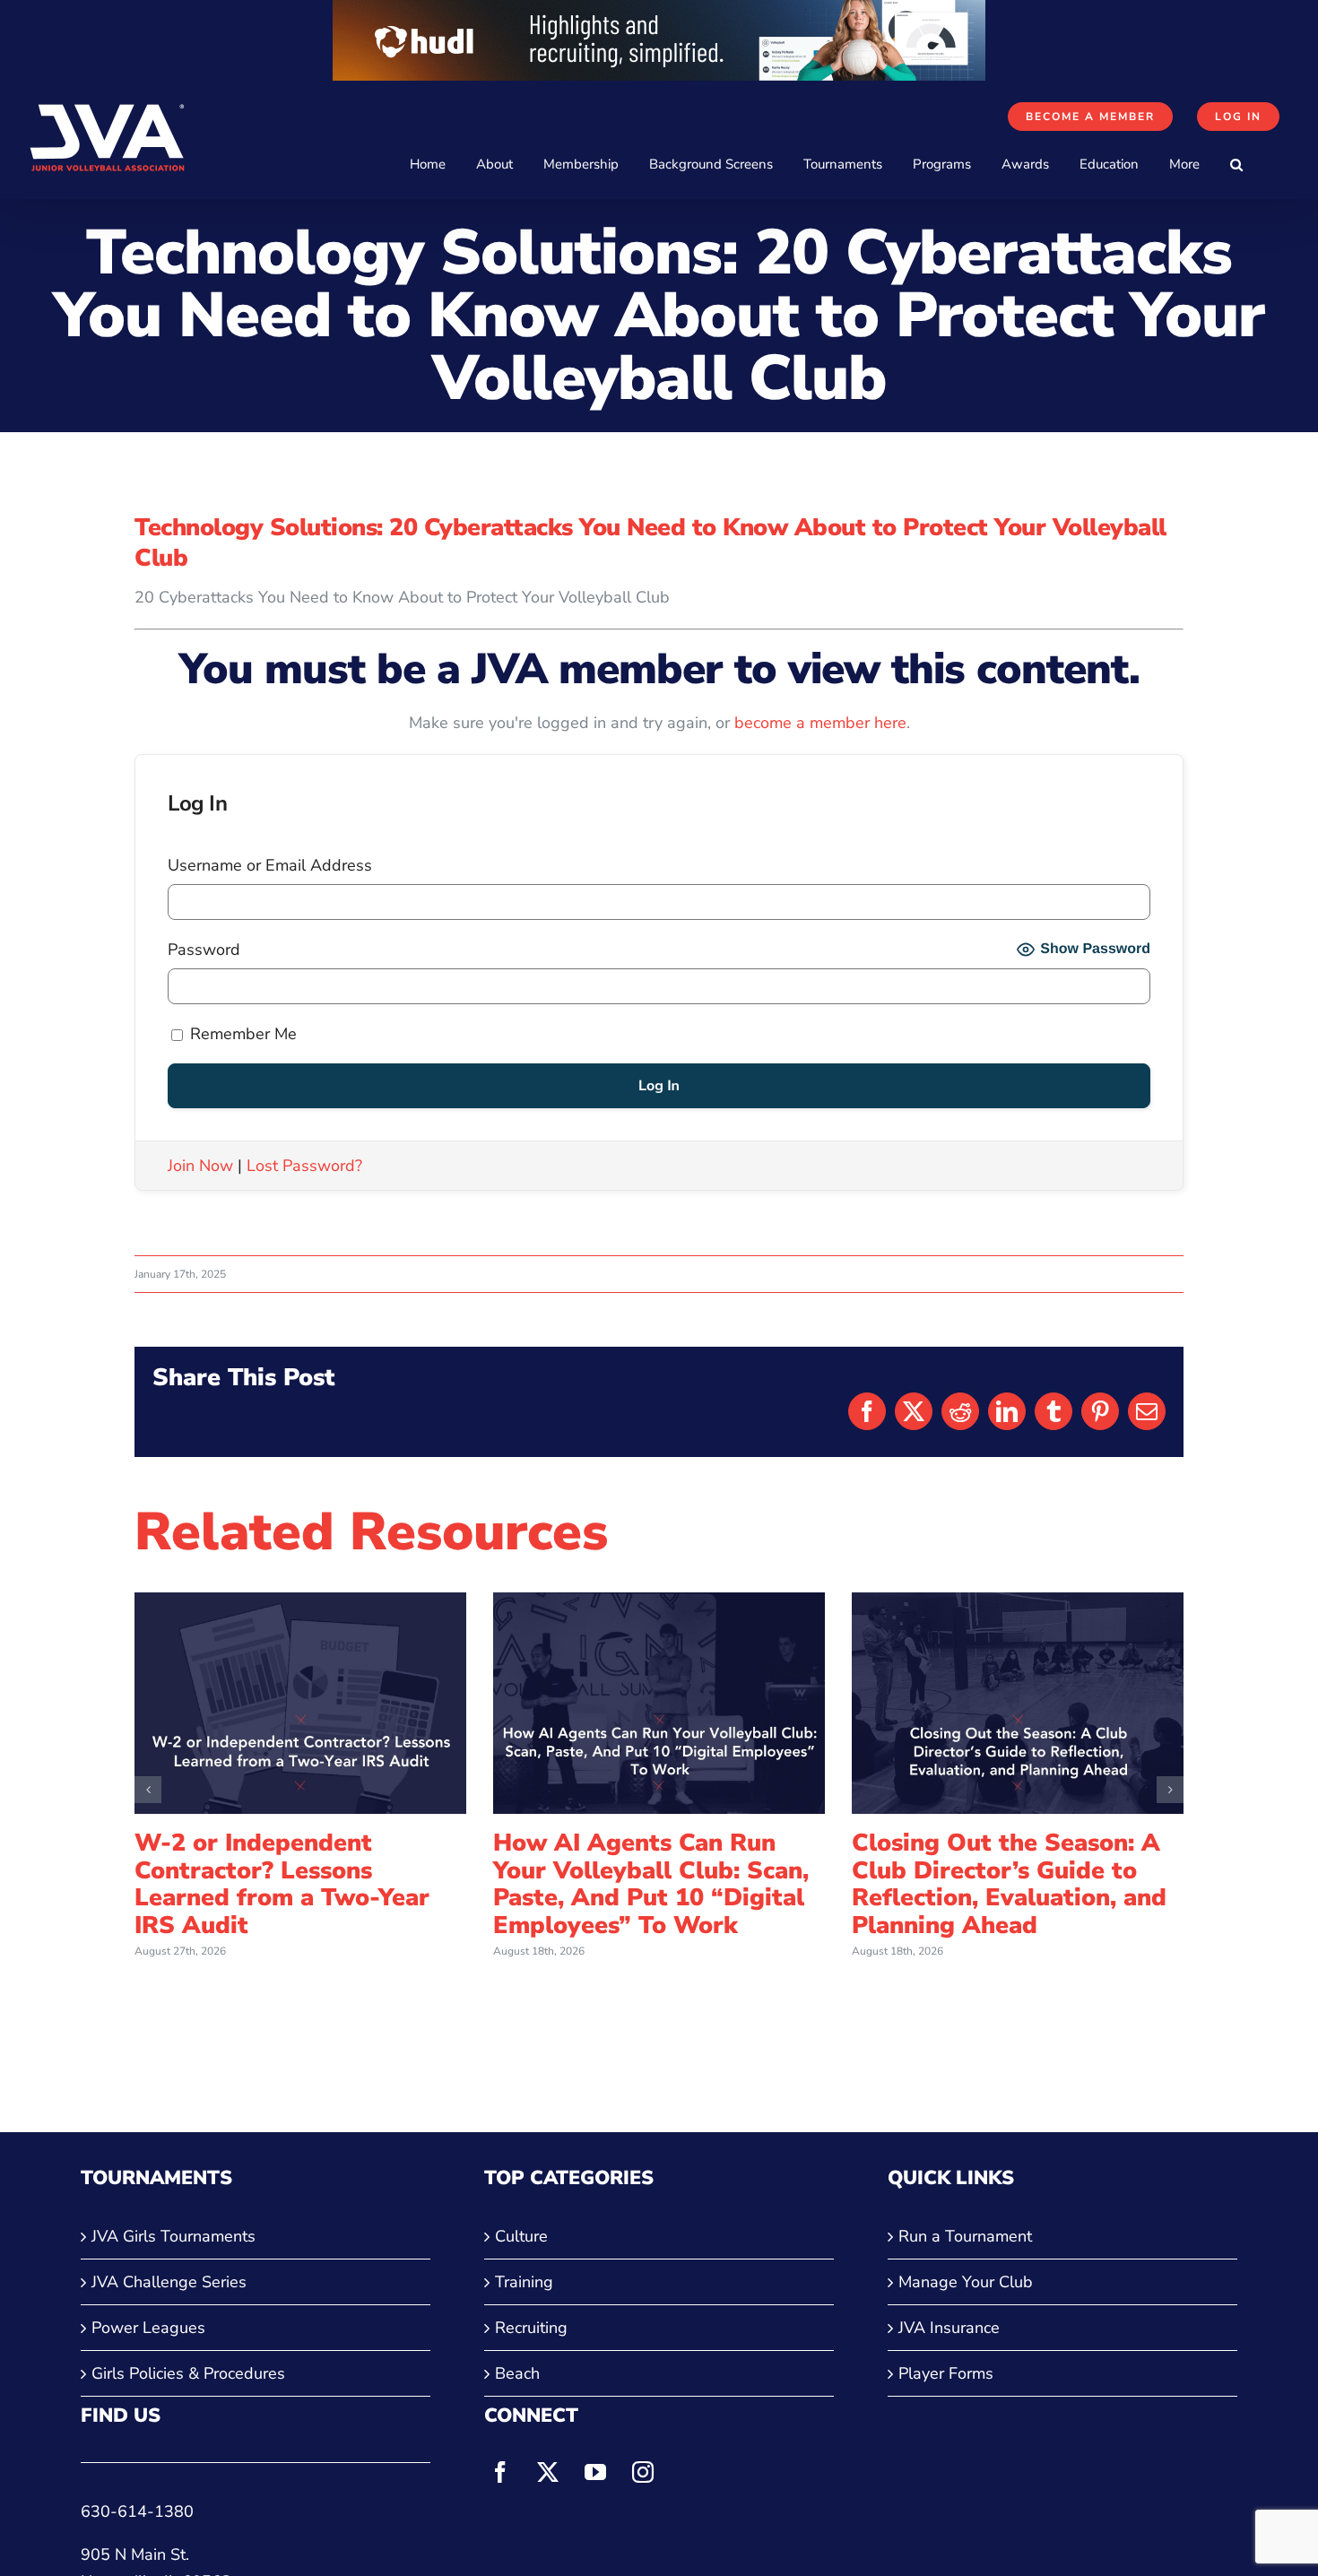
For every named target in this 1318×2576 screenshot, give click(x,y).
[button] (1236, 165)
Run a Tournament (965, 2236)
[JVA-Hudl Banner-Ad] (659, 13)
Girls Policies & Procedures (188, 2373)
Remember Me (241, 1034)
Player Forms (946, 2373)
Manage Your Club (966, 2282)
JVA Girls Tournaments (173, 2236)
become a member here (820, 723)
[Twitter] (548, 2472)
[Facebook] (500, 2472)
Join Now (200, 1166)
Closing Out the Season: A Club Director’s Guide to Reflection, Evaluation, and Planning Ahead (1009, 1884)
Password (204, 950)
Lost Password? (304, 1166)
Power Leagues (148, 2328)
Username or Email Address (270, 865)
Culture (521, 2236)
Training (524, 2282)
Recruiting (531, 2328)
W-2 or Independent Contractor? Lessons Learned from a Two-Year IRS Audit (282, 1884)
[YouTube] (595, 2472)
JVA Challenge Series (169, 2282)
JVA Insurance (949, 2328)
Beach (517, 2373)
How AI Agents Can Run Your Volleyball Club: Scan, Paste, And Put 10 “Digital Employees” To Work (651, 1884)
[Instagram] (643, 2472)
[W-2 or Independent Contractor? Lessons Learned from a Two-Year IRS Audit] (300, 1603)
